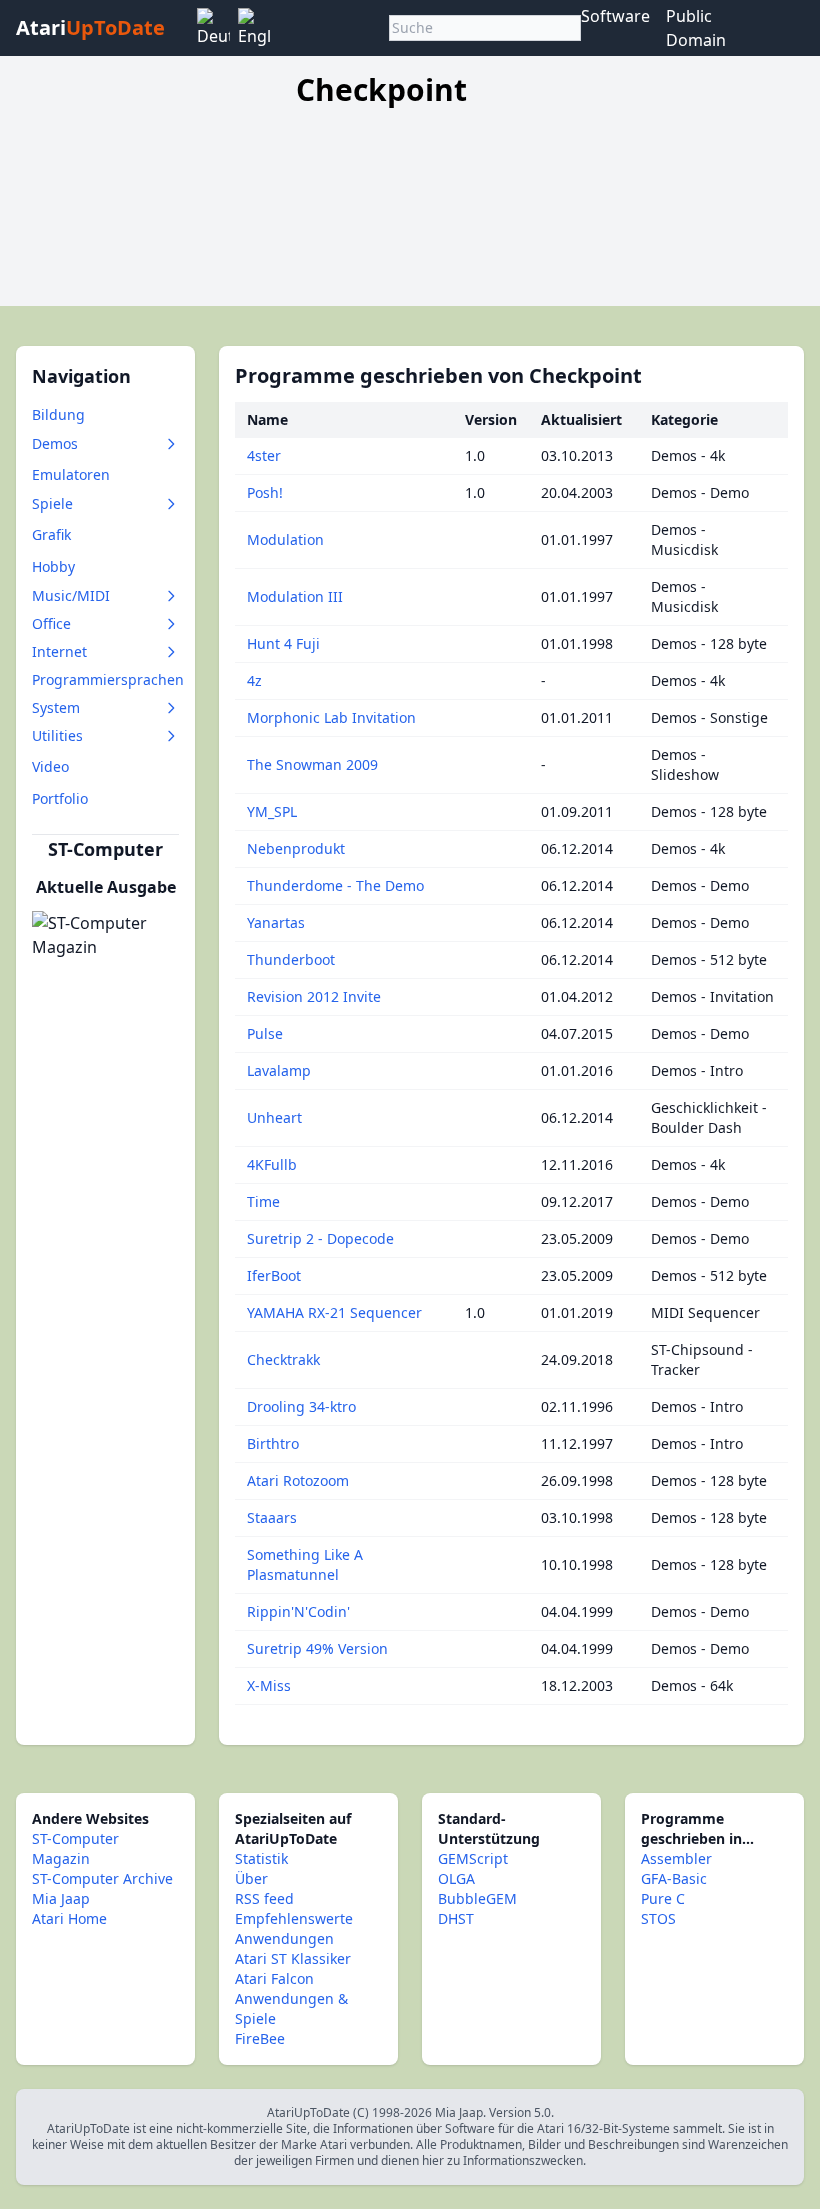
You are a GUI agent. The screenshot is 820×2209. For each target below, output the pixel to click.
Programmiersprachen (108, 679)
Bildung (58, 414)
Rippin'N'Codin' (298, 1611)
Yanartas (276, 922)
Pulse (265, 1033)
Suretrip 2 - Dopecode (320, 1238)
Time (263, 1201)
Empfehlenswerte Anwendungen (294, 1928)
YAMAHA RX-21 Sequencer (334, 1312)
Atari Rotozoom (298, 1480)
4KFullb (272, 1164)
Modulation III (295, 596)
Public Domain (696, 28)
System (56, 707)
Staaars (272, 1517)
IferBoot (274, 1275)
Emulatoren (71, 474)
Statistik (261, 1858)
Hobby (53, 566)
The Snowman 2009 (312, 764)
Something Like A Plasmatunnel (305, 1564)
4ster (264, 455)
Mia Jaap (61, 1898)
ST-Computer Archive (102, 1878)
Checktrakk (283, 1359)
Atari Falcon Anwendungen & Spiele (291, 1998)
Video (50, 766)
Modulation (285, 539)
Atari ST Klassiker (293, 1958)
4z (254, 680)
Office (51, 623)
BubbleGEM (477, 1898)
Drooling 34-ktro (301, 1406)
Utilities (57, 735)
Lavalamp (279, 1070)
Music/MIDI (71, 595)
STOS (658, 1918)
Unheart (274, 1117)
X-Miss (269, 1685)
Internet (59, 651)
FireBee (260, 2038)
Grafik (51, 534)
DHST (456, 1918)
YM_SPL (272, 811)
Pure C (663, 1898)
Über (251, 1878)
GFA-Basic (674, 1878)
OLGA (456, 1878)
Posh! (265, 492)
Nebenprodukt (296, 848)
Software (615, 16)
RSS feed (264, 1898)
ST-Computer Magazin (75, 1848)
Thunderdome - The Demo (335, 885)
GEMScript (473, 1858)
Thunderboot (291, 959)
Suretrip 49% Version (317, 1648)
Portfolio (60, 798)
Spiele (52, 503)
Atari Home (69, 1918)
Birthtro (273, 1443)
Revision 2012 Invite (314, 996)
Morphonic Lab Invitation (331, 717)
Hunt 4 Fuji (283, 643)
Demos (55, 443)
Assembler (676, 1858)
